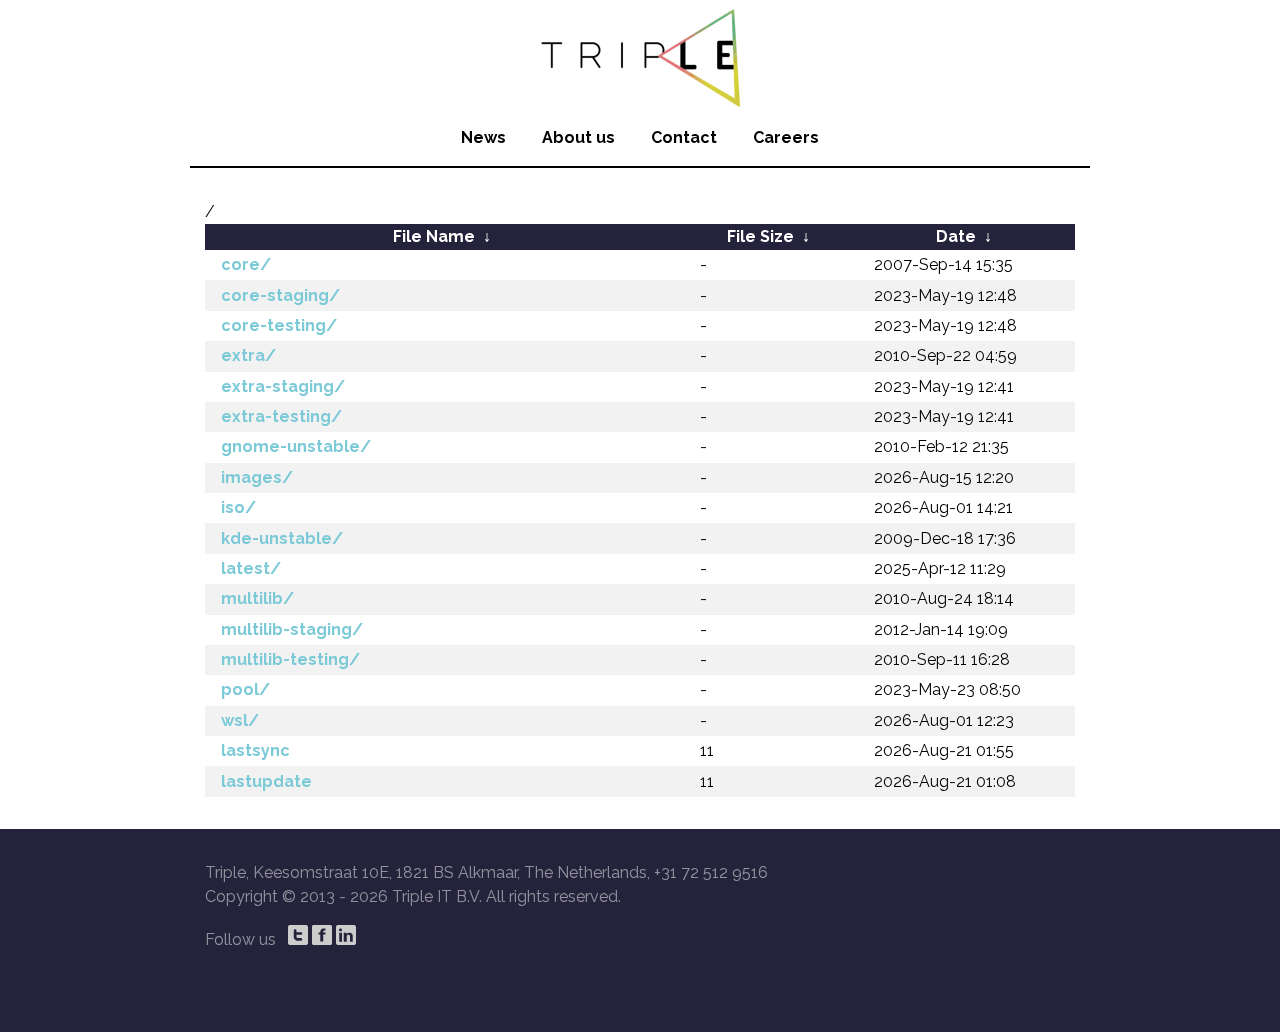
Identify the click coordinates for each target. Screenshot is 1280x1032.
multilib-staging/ (292, 629)
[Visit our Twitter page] (298, 935)
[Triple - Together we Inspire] (640, 55)
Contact (684, 137)
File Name (434, 236)
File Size (760, 236)
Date (956, 236)
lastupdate (266, 781)
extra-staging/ (283, 386)
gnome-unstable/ (296, 446)
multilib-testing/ (290, 659)
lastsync (255, 750)
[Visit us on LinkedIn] (346, 935)
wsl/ (240, 720)
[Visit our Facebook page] (322, 935)
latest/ (251, 568)
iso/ (238, 507)
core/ (246, 264)
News (483, 137)
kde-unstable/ (282, 538)
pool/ (245, 689)
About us (578, 137)
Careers (786, 137)
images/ (257, 477)
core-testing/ (279, 325)
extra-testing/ (281, 416)
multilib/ (257, 598)
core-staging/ (280, 295)
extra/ (248, 355)
